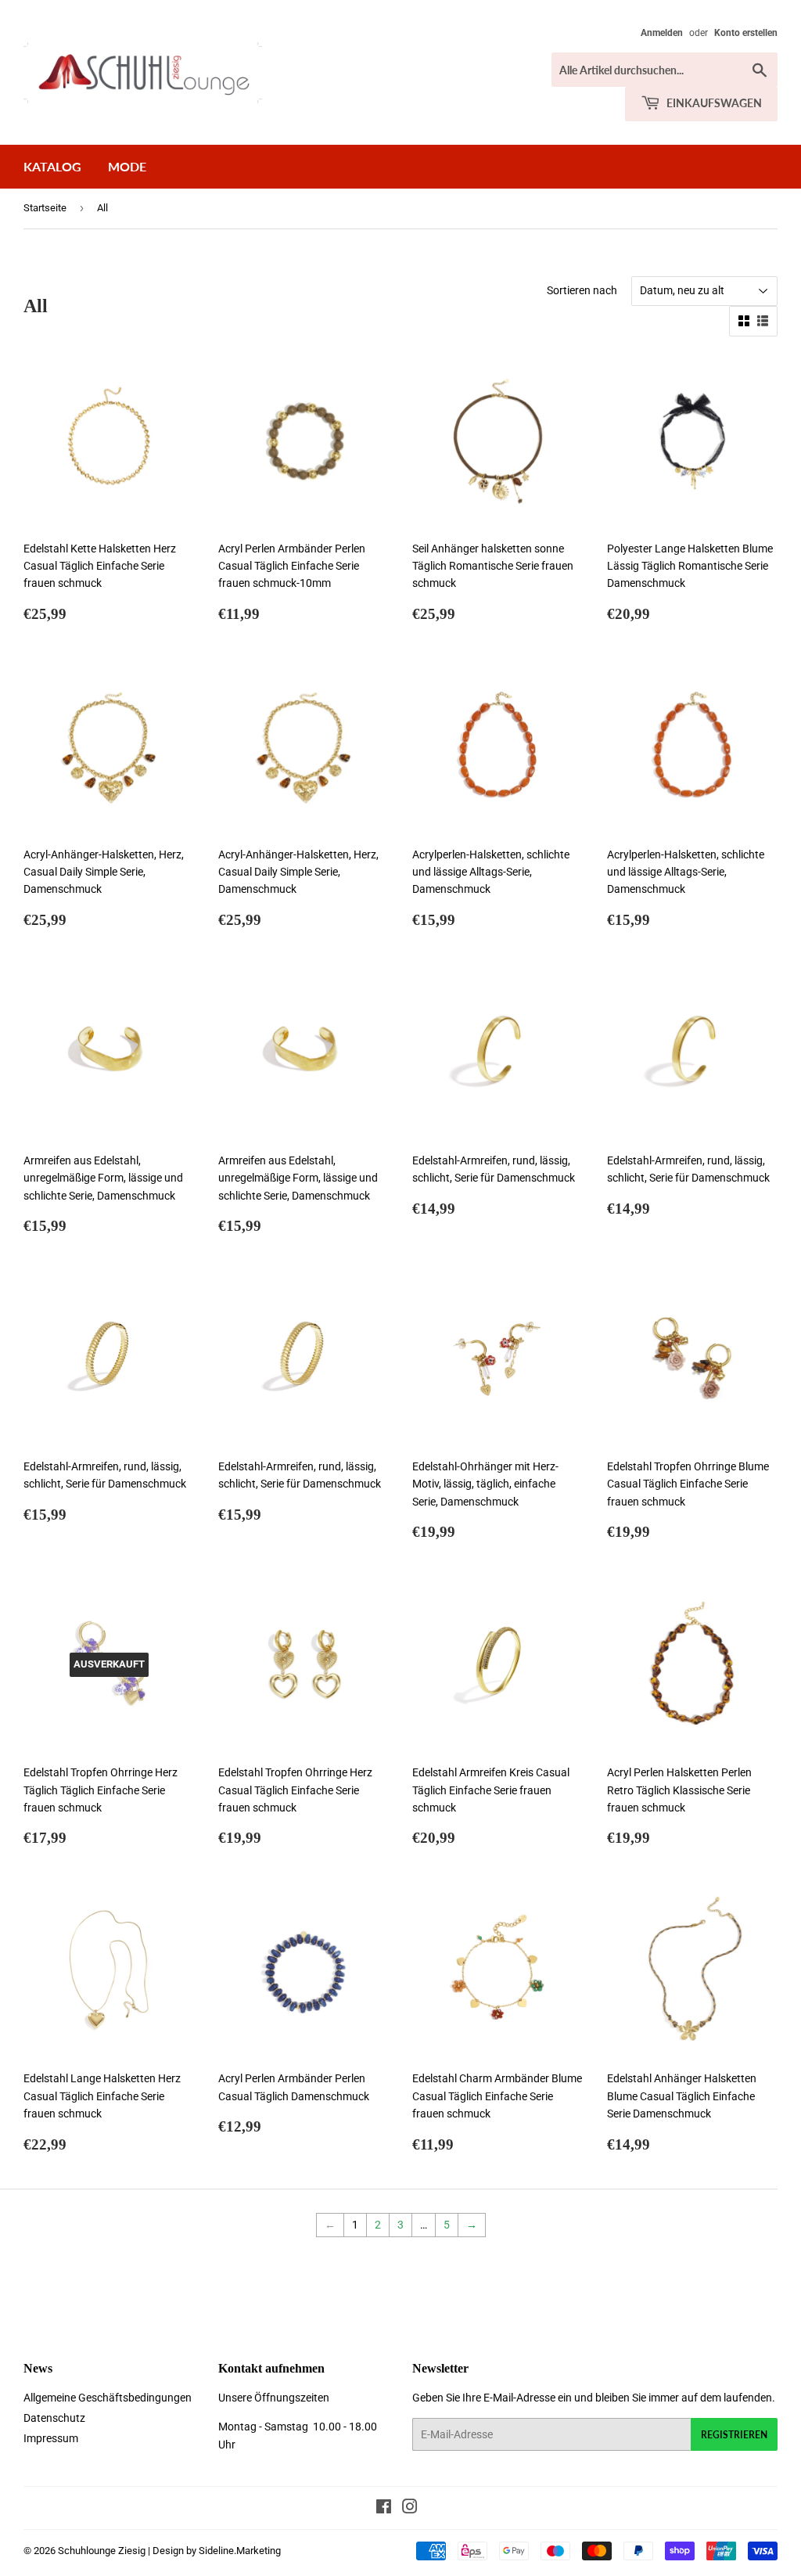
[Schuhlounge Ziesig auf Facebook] (384, 2509)
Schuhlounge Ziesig (102, 2551)
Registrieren (734, 2435)
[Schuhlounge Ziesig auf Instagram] (410, 2509)
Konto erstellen (746, 33)
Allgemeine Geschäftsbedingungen (108, 2398)
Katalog (52, 166)
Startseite (45, 208)
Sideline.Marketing (240, 2551)
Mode (127, 166)
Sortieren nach (582, 290)
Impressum (51, 2438)
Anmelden (662, 33)
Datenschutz (54, 2418)
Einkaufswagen (713, 103)
